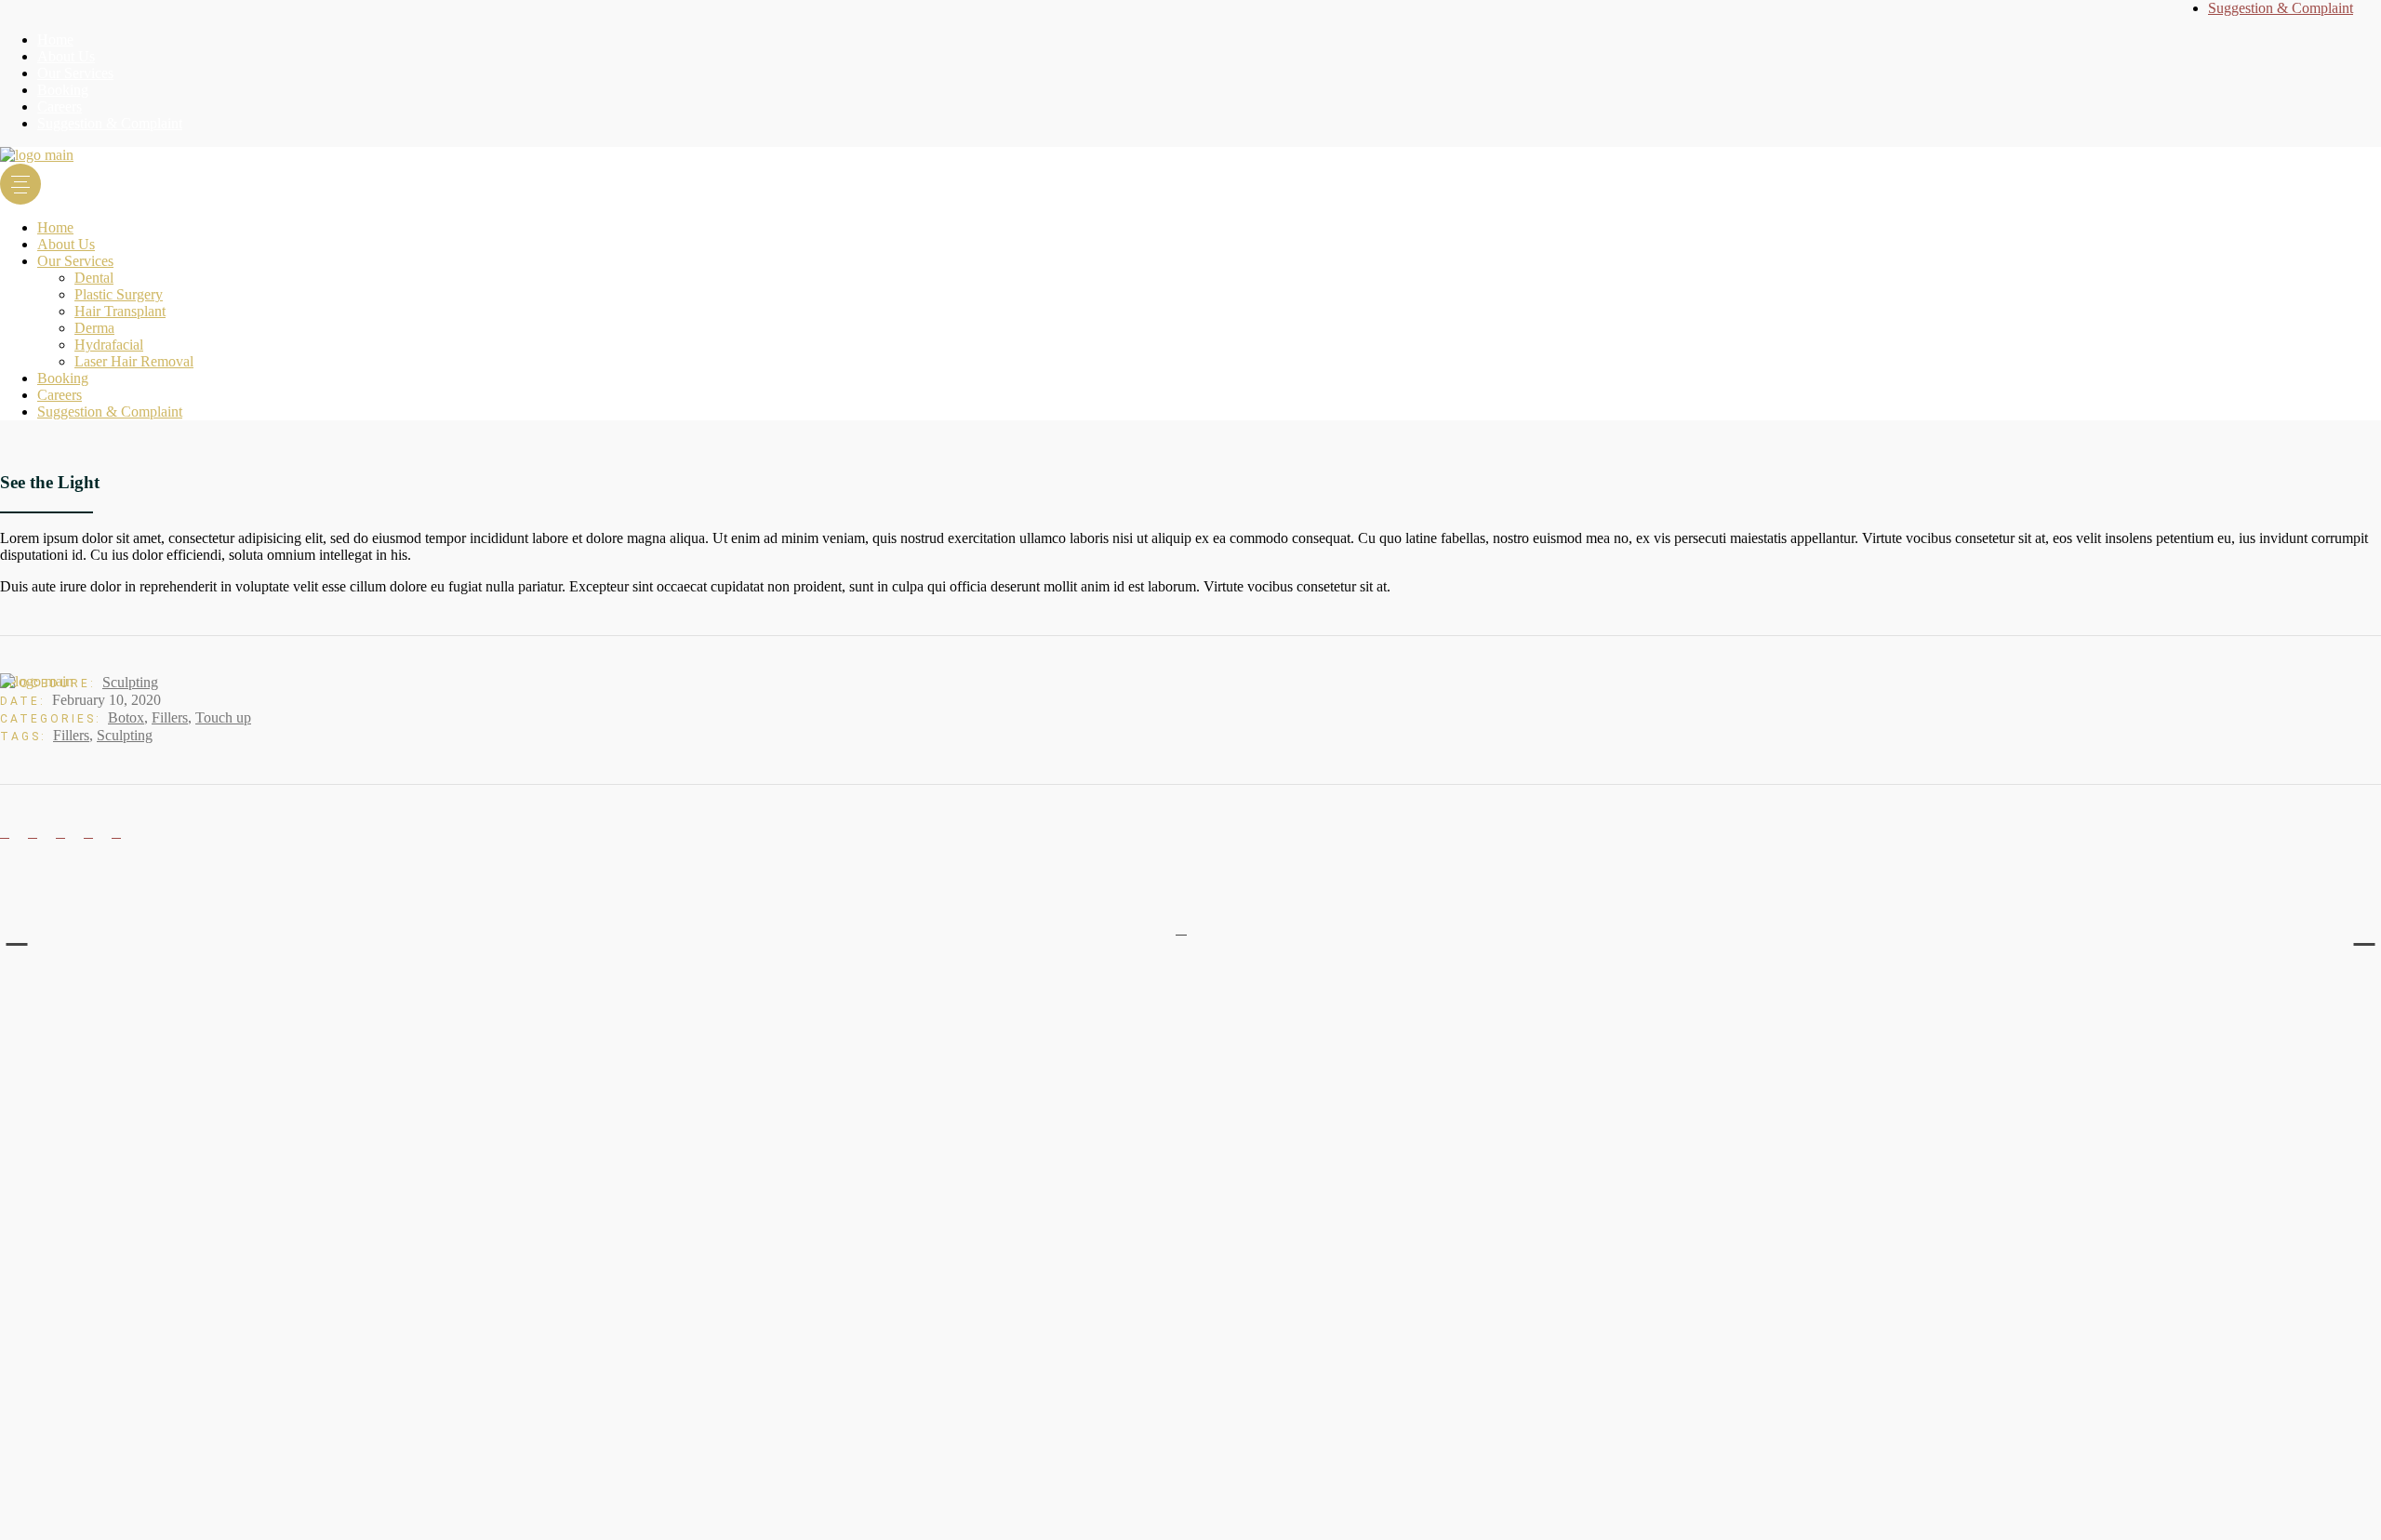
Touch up (223, 717)
